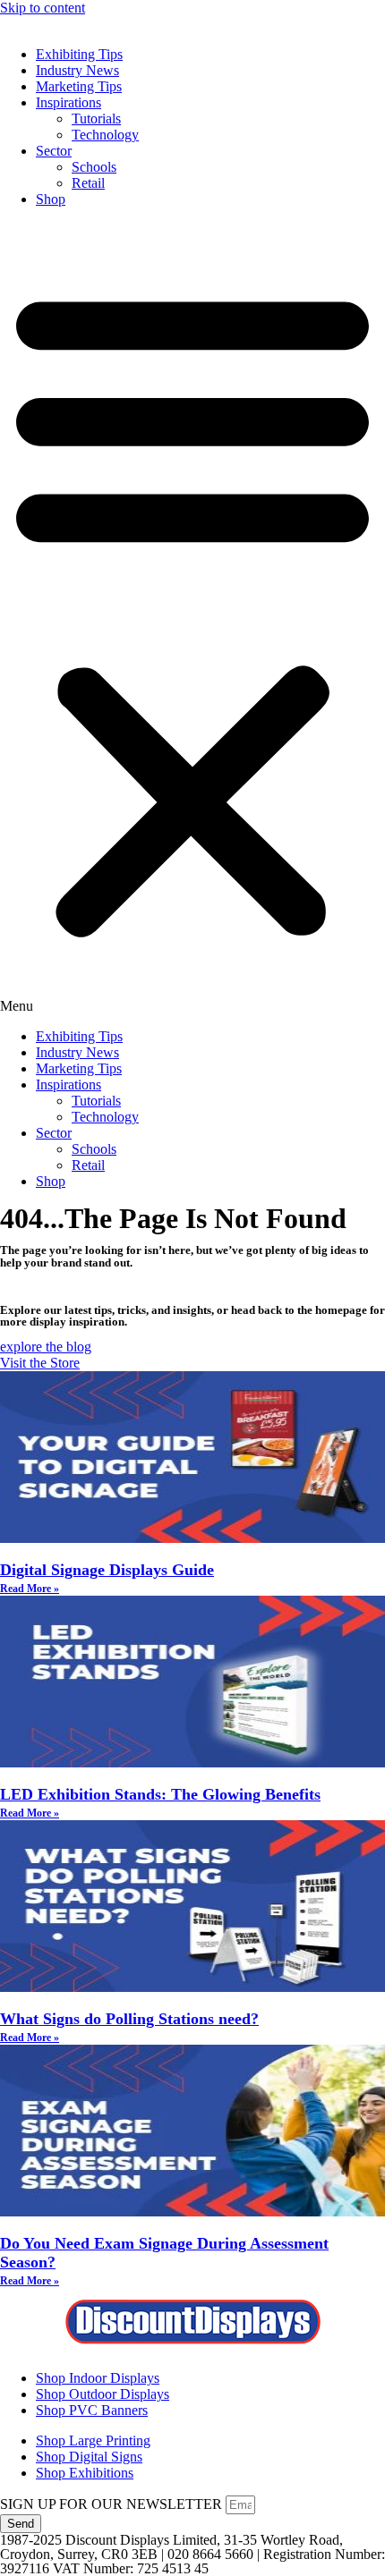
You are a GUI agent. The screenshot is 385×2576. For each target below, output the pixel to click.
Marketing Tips (79, 86)
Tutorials (96, 119)
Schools (94, 167)
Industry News (77, 70)
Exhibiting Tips (79, 54)
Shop (51, 199)
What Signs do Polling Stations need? (129, 2019)
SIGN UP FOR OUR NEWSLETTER (113, 2504)
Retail (88, 183)
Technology (105, 135)
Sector (54, 151)
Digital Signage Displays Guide (107, 1570)
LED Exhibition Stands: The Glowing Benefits (160, 1794)
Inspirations (68, 102)
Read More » (30, 1589)
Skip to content (43, 8)
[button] (192, 618)
